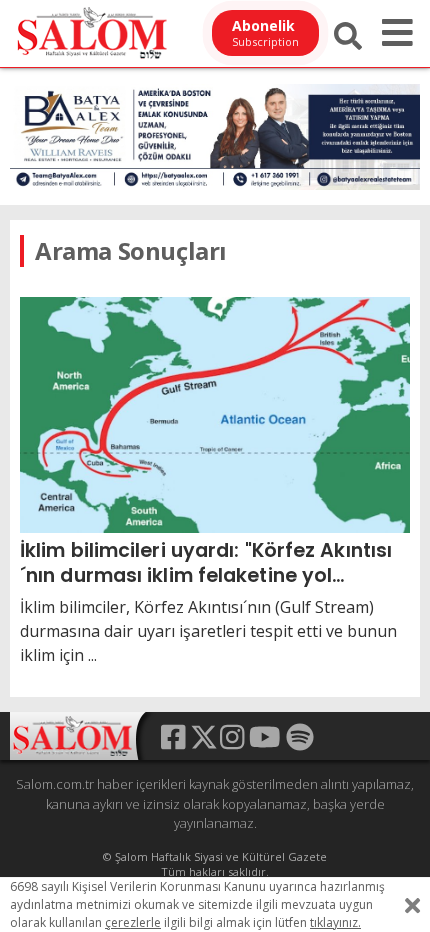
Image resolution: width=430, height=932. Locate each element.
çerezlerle (133, 922)
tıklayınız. (335, 922)
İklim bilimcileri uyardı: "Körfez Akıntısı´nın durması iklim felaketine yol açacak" (206, 562)
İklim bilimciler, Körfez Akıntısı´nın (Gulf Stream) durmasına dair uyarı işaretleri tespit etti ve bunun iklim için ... (208, 631)
